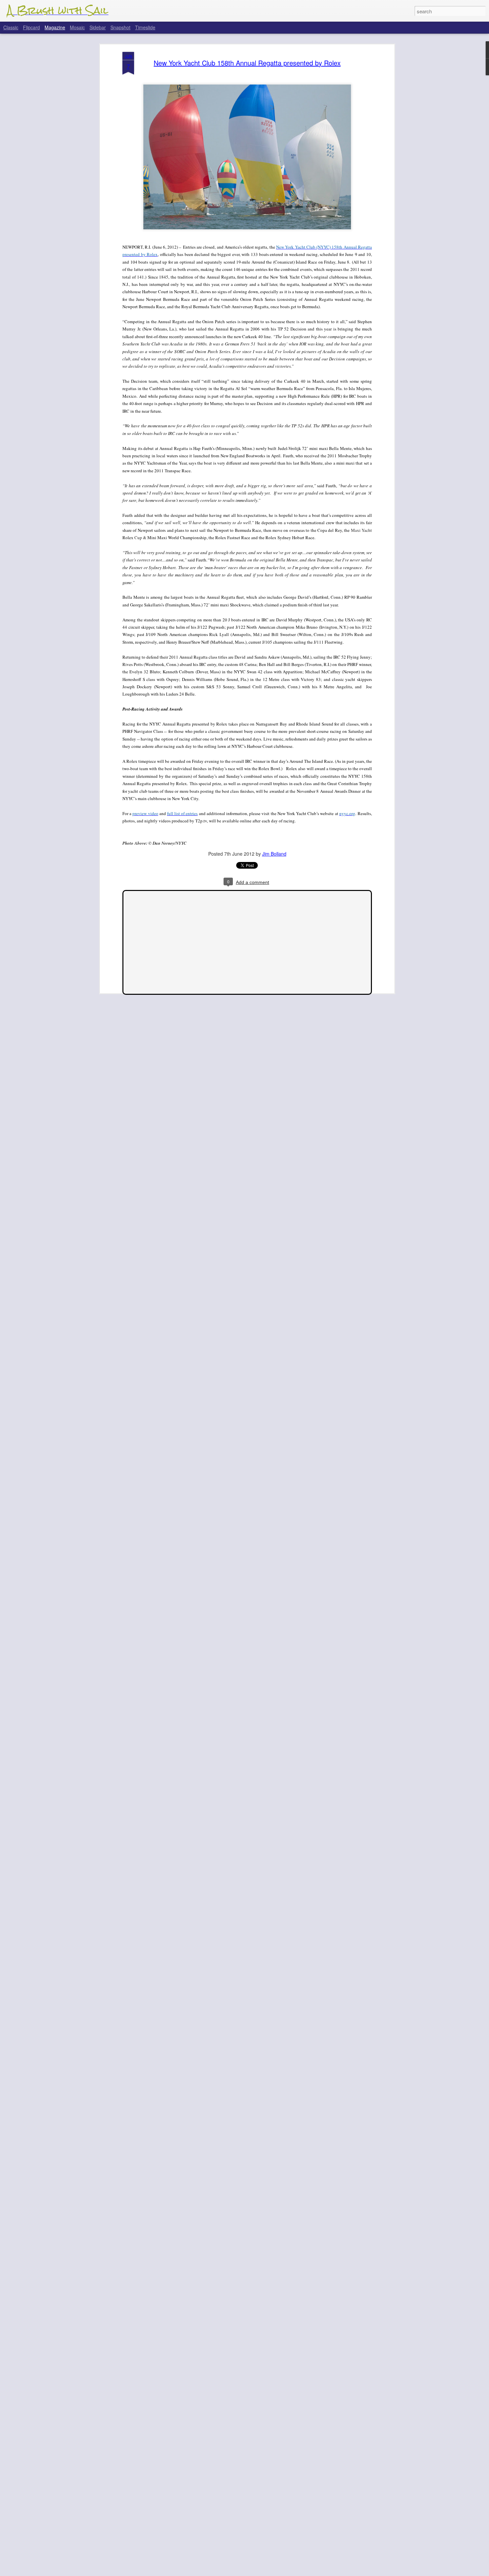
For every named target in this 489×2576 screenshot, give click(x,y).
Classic (11, 27)
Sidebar (98, 27)
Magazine (55, 27)
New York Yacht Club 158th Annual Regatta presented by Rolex (247, 63)
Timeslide (145, 27)
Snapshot (120, 27)
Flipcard (31, 27)
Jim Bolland (274, 854)
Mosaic (77, 27)
